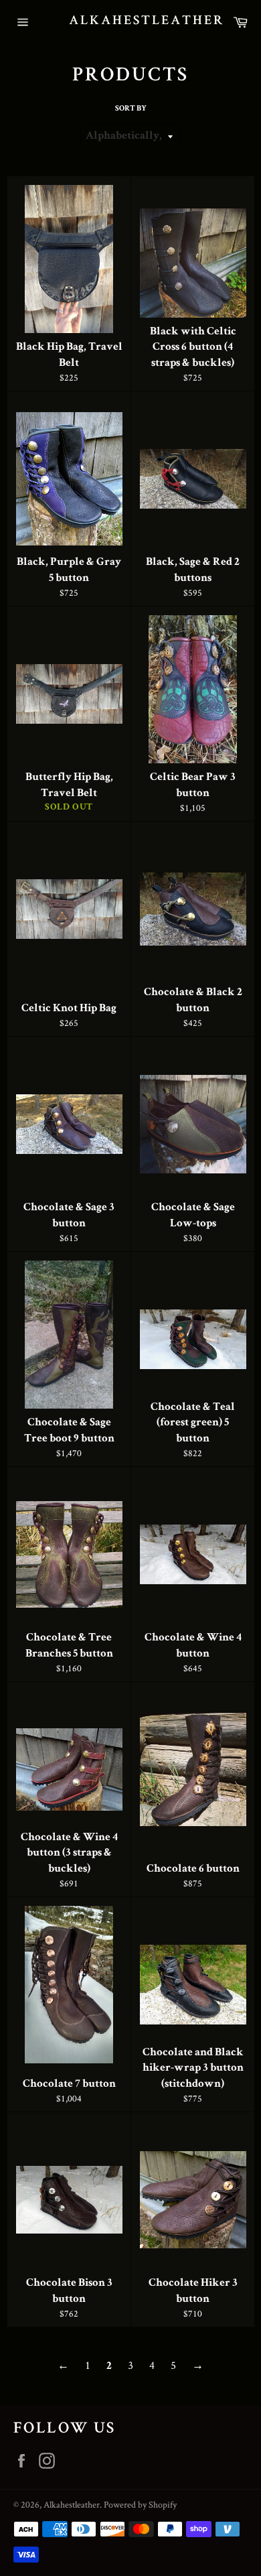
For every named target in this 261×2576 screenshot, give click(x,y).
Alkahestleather (131, 21)
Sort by (131, 109)
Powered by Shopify (140, 2504)
